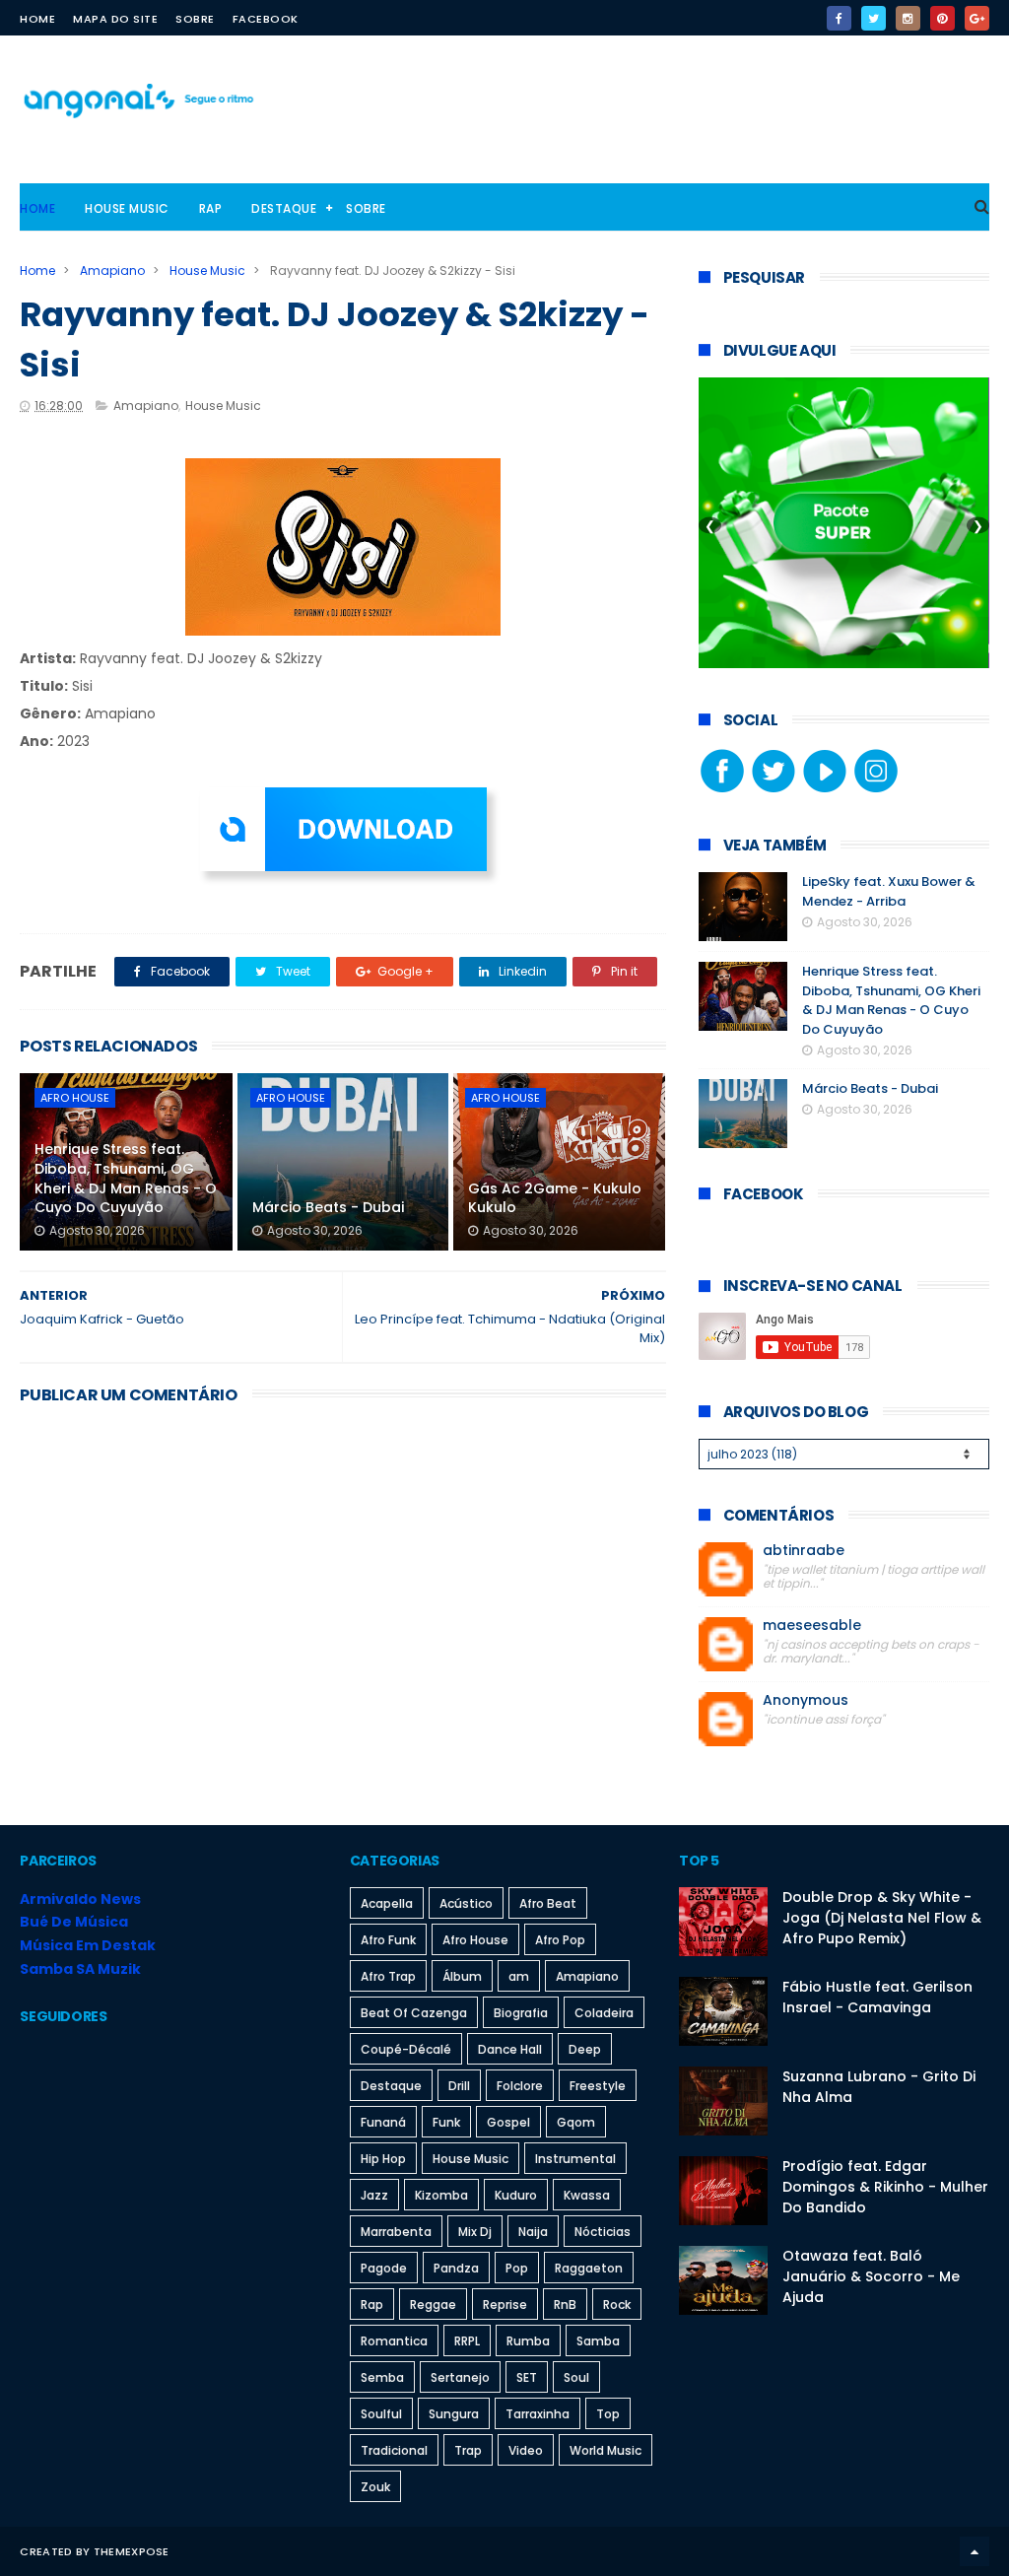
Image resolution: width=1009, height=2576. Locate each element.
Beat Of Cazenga (414, 2013)
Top (608, 2414)
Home (37, 19)
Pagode (384, 2268)
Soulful (381, 2414)
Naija (533, 2232)
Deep (585, 2049)
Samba (598, 2341)
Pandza (456, 2268)
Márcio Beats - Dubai (328, 1207)
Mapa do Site (115, 19)
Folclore (520, 2086)
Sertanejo (460, 2377)
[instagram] (908, 18)
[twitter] (874, 18)
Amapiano (112, 271)
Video (526, 2450)
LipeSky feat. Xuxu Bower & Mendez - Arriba (889, 891)
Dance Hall (510, 2049)
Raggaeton (589, 2268)
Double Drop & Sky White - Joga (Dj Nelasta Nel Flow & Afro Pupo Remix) (882, 1918)
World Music (605, 2450)
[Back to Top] (975, 2551)
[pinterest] (942, 18)
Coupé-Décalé (406, 2049)
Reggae (433, 2305)
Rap (211, 208)
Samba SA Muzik (80, 1969)
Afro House (75, 1098)
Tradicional (394, 2450)
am (519, 1976)
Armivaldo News (80, 1899)
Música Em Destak (88, 1945)
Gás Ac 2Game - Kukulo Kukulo (555, 1198)
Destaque (284, 208)
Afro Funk (388, 1940)
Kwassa (587, 2195)
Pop (517, 2268)
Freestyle (598, 2086)
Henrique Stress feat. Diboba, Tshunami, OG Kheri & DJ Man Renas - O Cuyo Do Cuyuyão (126, 1178)
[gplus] (977, 18)
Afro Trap (388, 1976)
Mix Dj (475, 2232)
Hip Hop (383, 2159)
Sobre (195, 19)
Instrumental (575, 2159)
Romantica (394, 2341)
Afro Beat (548, 1903)
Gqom (576, 2122)
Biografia (521, 2013)
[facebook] (839, 18)
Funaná (383, 2122)
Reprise (505, 2305)
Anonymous (806, 1700)
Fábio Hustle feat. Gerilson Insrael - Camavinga (877, 1997)
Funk (446, 2122)
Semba (382, 2377)
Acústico (466, 1903)
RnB (565, 2305)
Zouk (375, 2487)
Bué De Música (74, 1922)
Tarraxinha (538, 2414)
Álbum (462, 1976)
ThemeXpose (132, 2551)
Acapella (387, 1903)
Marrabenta (396, 2232)
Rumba (528, 2341)
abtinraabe (804, 1551)
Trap (468, 2450)
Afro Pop (560, 1940)
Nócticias (603, 2232)
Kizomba (441, 2195)
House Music (127, 208)
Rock (617, 2305)
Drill (459, 2086)
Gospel (508, 2122)
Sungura (454, 2414)
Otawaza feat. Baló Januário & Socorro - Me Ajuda (871, 2276)
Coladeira (604, 2013)
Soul (576, 2377)
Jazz (374, 2195)
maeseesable (812, 1626)
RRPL (467, 2341)
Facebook (266, 19)
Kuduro (516, 2195)
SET (527, 2377)
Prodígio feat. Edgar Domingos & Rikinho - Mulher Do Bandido (885, 2187)
